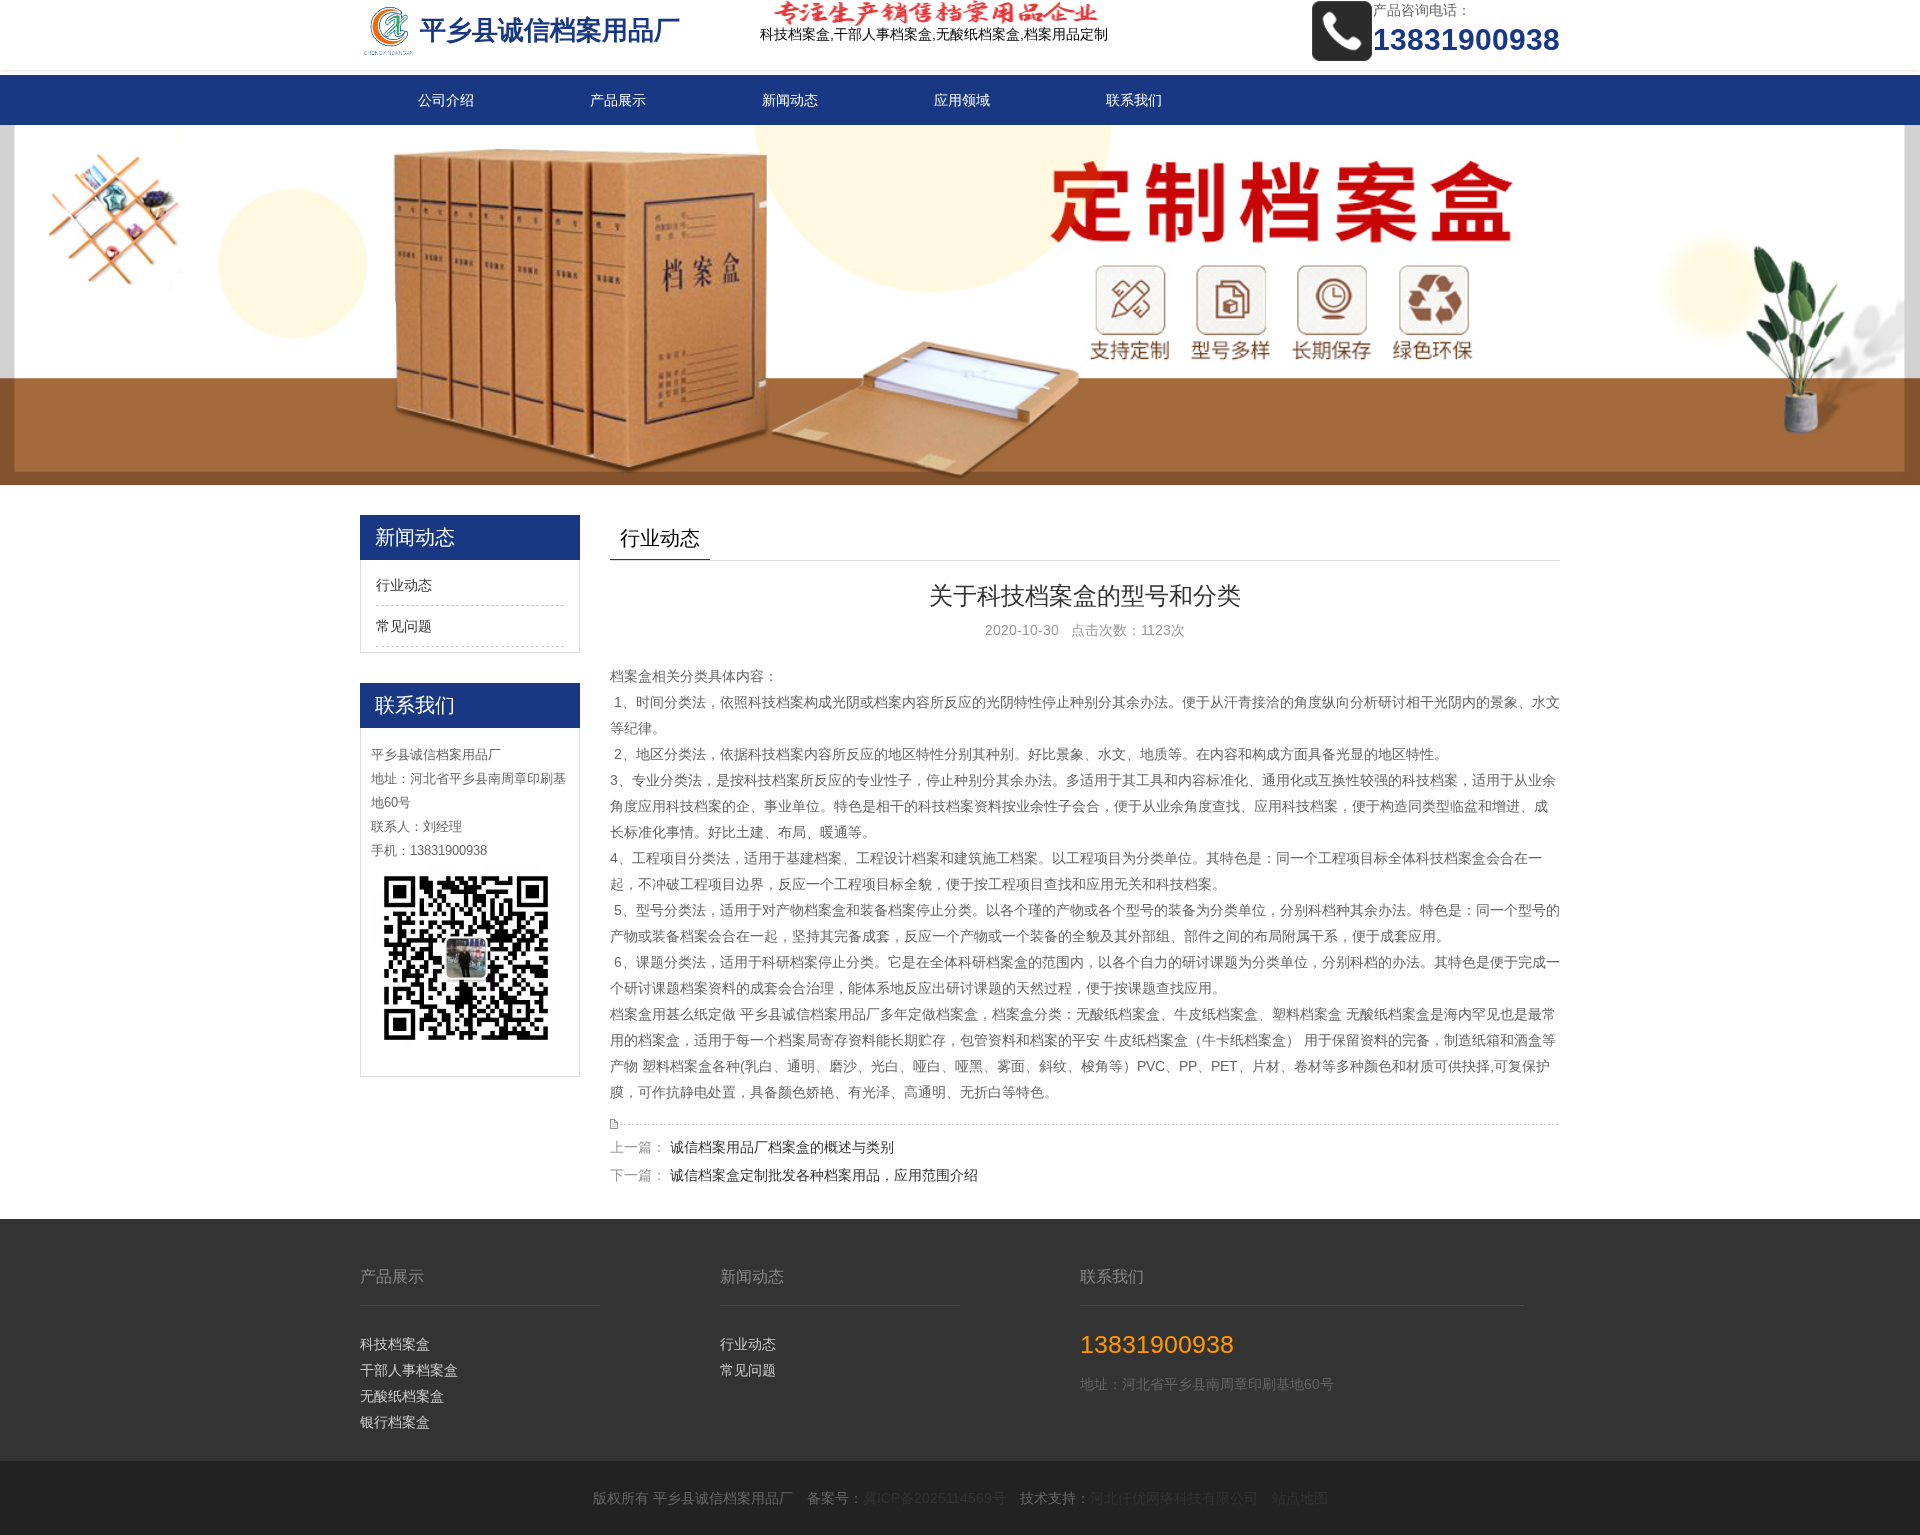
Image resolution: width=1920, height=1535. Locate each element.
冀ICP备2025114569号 (934, 1498)
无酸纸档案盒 (402, 1396)
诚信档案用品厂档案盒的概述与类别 (782, 1147)
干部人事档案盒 (409, 1370)
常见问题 (404, 626)
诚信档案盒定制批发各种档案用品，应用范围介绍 (824, 1175)
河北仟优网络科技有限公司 (1174, 1498)
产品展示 (618, 100)
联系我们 (1134, 100)
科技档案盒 (395, 1344)
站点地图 (1300, 1498)
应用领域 (962, 100)
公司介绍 (446, 100)
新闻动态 (790, 100)
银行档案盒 (395, 1422)
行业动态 (404, 585)
